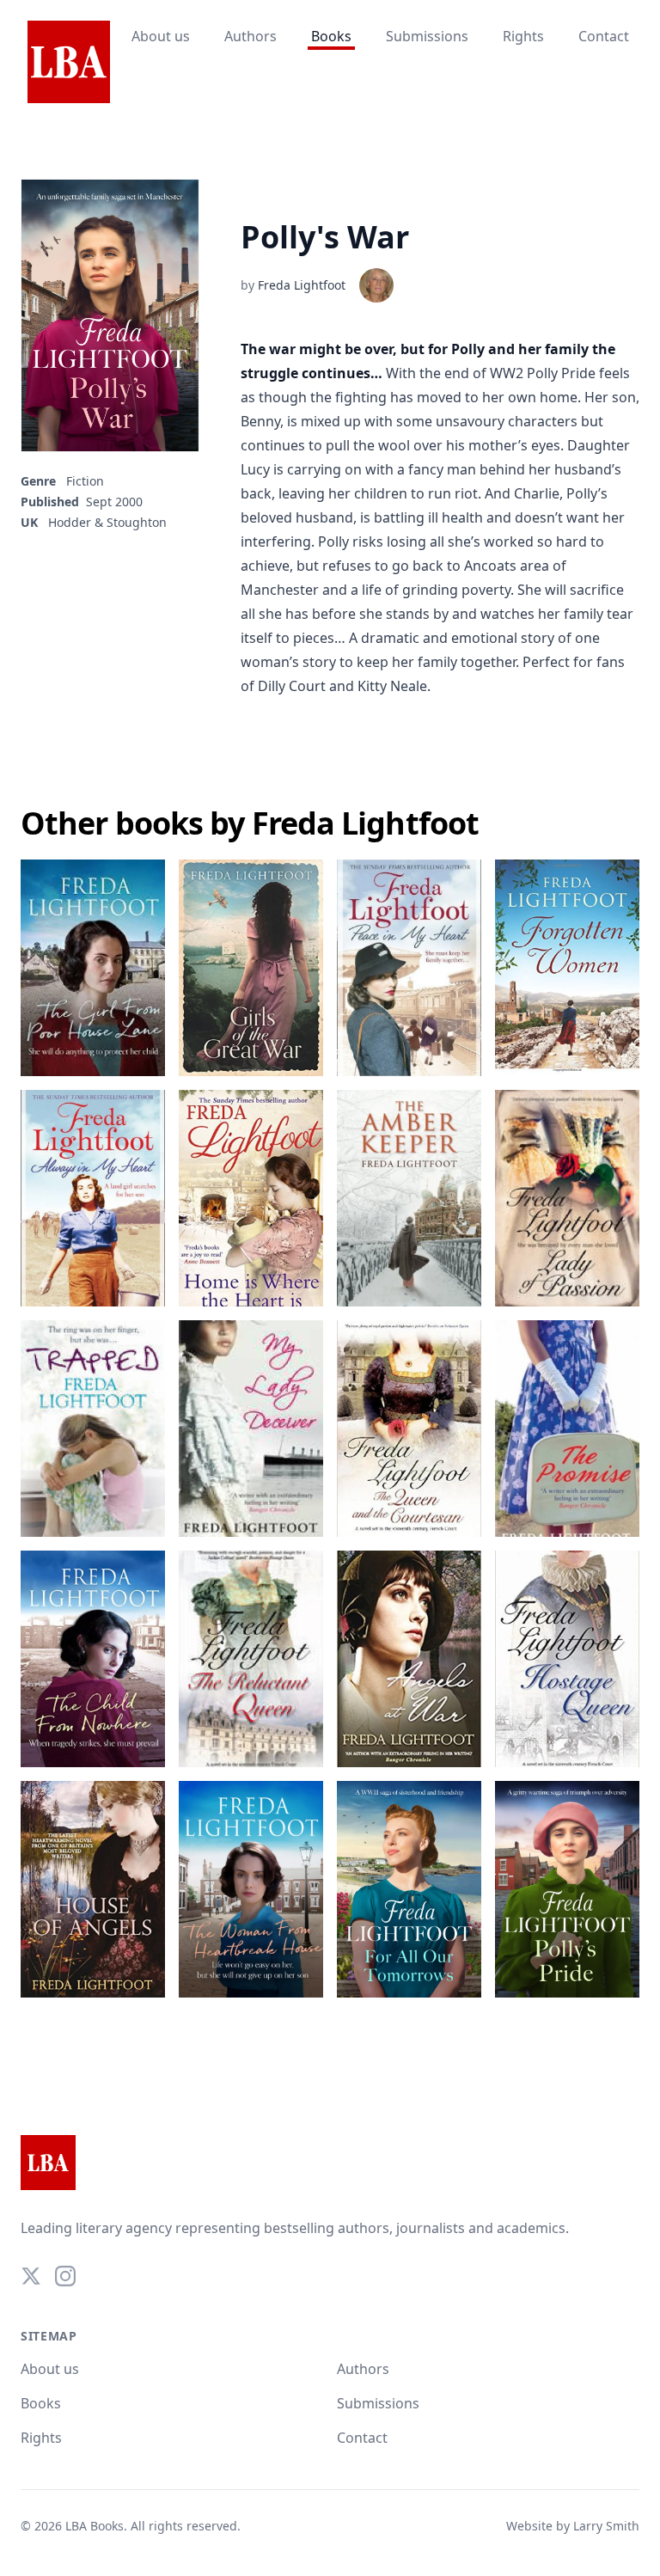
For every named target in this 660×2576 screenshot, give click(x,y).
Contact (604, 36)
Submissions (427, 36)
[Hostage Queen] (567, 1659)
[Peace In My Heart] (409, 968)
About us (161, 36)
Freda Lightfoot (302, 285)
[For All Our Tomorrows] (409, 1889)
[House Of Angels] (93, 1889)
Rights (523, 36)
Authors (251, 36)
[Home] (69, 63)
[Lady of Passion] (567, 1198)
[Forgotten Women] (567, 968)
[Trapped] (93, 1429)
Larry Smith (606, 2526)
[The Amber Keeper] (409, 1198)
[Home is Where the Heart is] (251, 1198)
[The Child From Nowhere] (93, 1659)
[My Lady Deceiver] (251, 1429)
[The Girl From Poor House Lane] (93, 968)
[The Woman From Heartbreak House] (251, 1889)
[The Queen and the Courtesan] (409, 1429)
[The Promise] (567, 1429)
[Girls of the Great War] (251, 968)
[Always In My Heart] (93, 1198)
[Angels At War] (409, 1659)
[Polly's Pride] (567, 1889)
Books (331, 36)
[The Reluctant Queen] (251, 1659)
